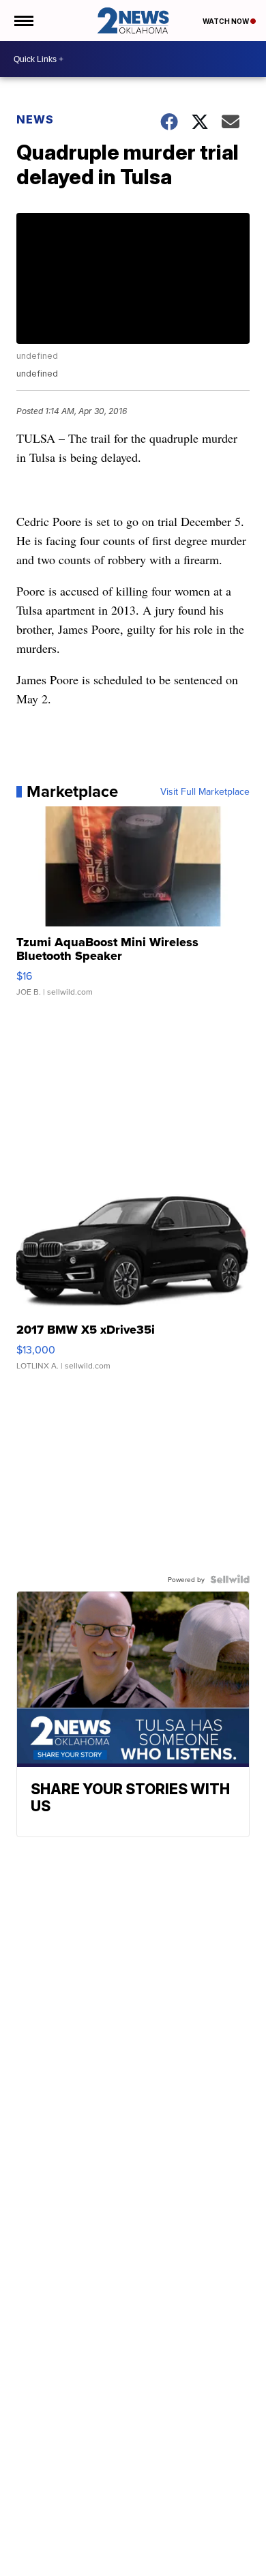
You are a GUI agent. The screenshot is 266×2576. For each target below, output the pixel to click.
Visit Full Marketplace (205, 791)
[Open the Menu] (23, 20)
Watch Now (226, 21)
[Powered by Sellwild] (230, 1579)
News (35, 119)
